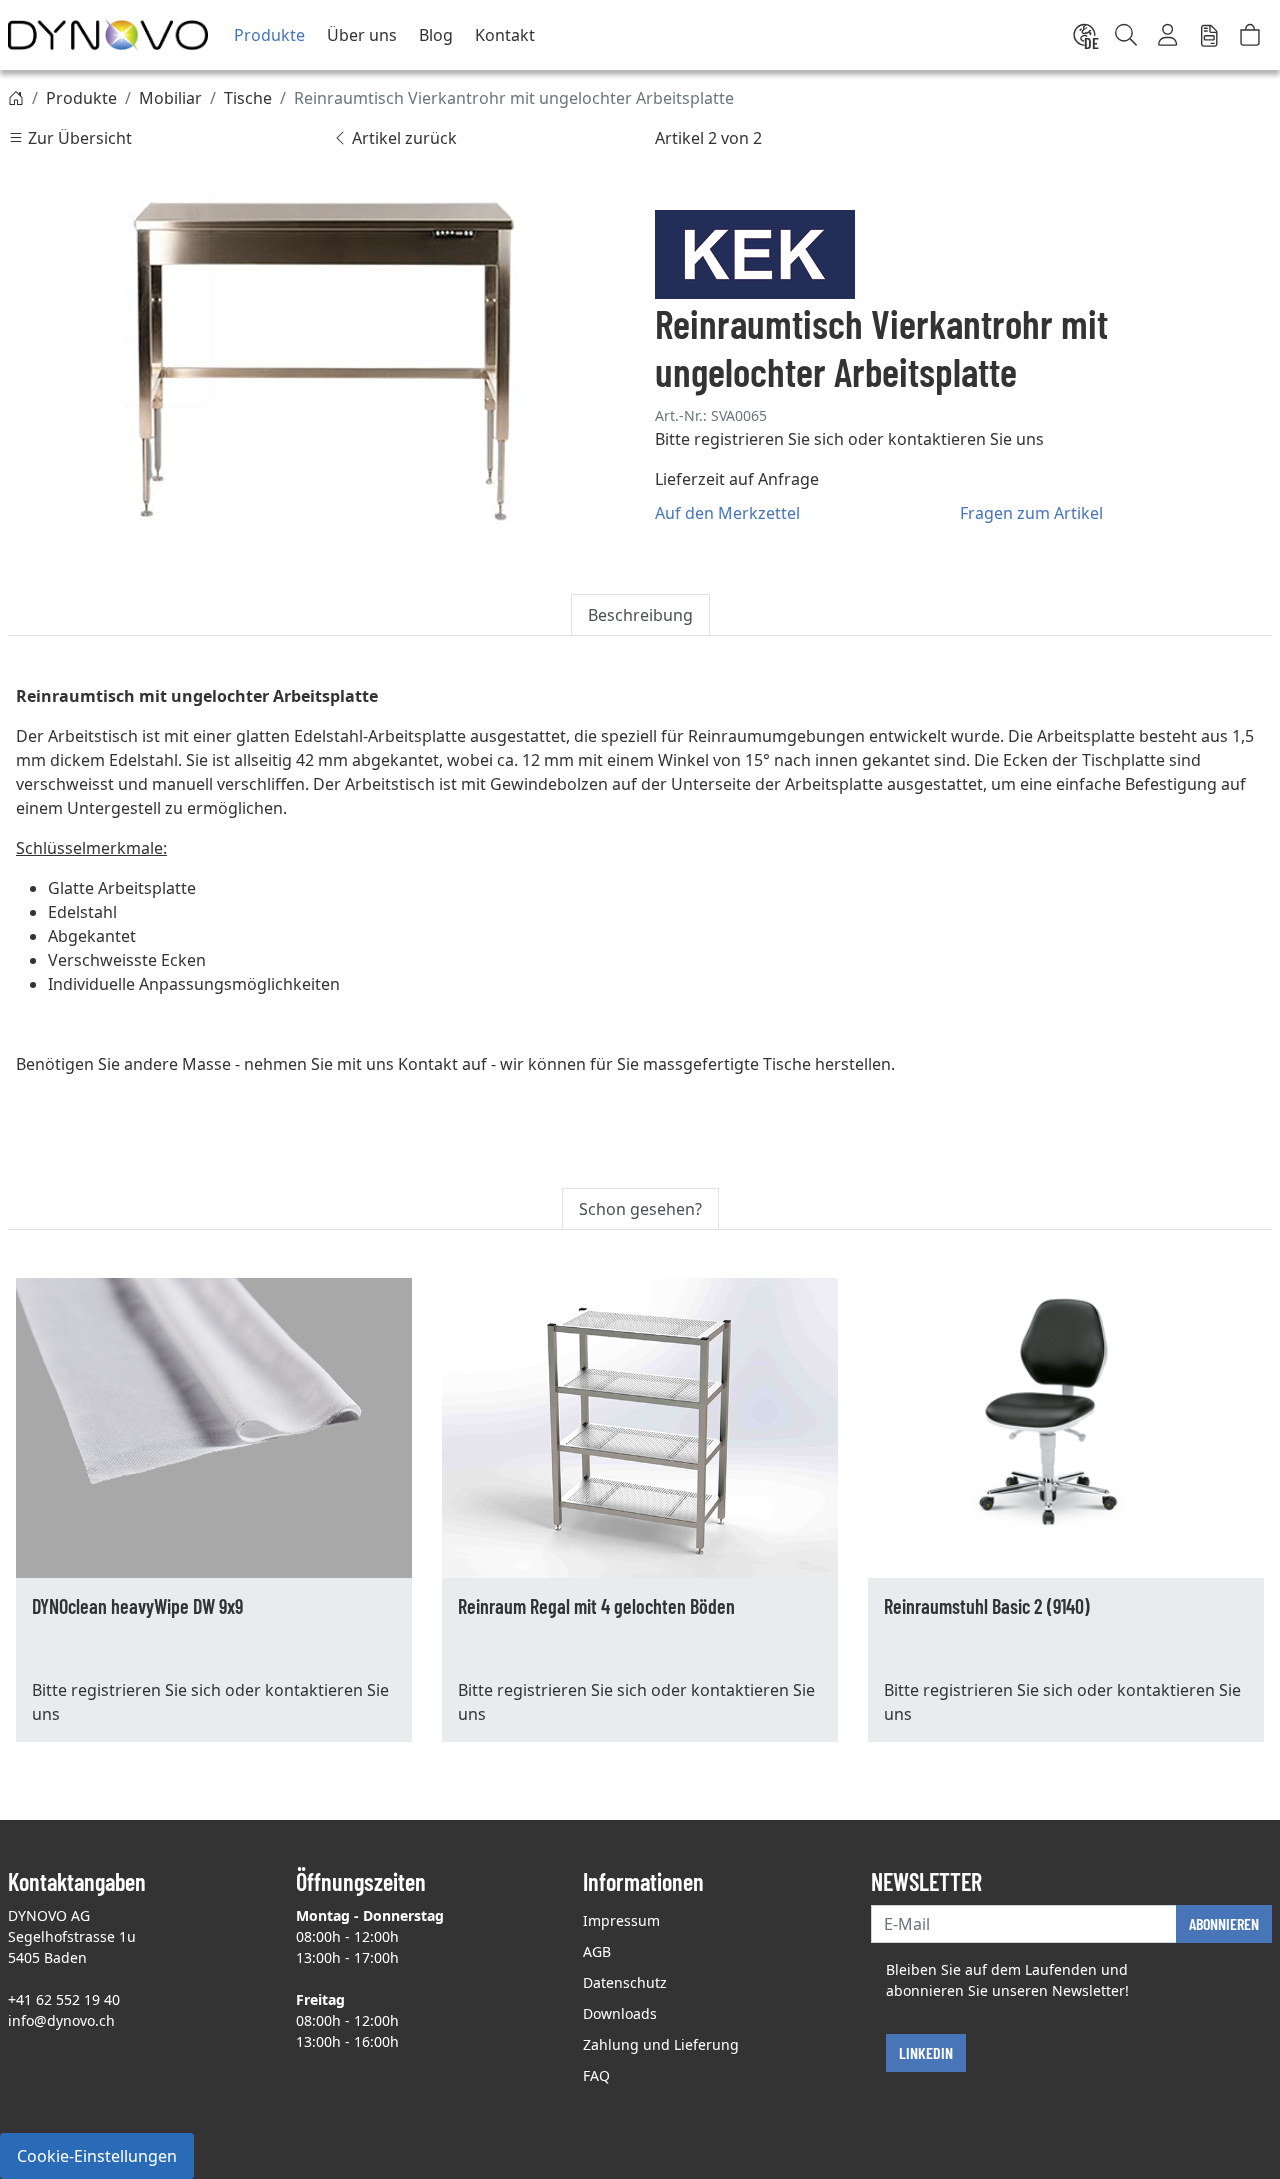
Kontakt (505, 35)
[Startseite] (16, 98)
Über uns (362, 35)
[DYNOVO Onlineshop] (108, 35)
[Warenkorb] (1250, 35)
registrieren (739, 439)
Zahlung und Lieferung (661, 2044)
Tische (248, 98)
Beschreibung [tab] (640, 615)
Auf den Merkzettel (727, 513)
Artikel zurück (402, 138)
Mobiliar (170, 98)
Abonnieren (1224, 1923)
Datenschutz (625, 1982)
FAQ (596, 2075)
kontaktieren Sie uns (966, 439)
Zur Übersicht (78, 138)
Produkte (269, 35)
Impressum (621, 1920)
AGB (597, 1951)
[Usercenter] (1169, 35)
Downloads (620, 2013)
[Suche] (1126, 35)
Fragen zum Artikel (1031, 513)
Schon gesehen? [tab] (640, 1209)
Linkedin (926, 2052)
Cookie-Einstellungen (97, 2156)
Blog (436, 35)
